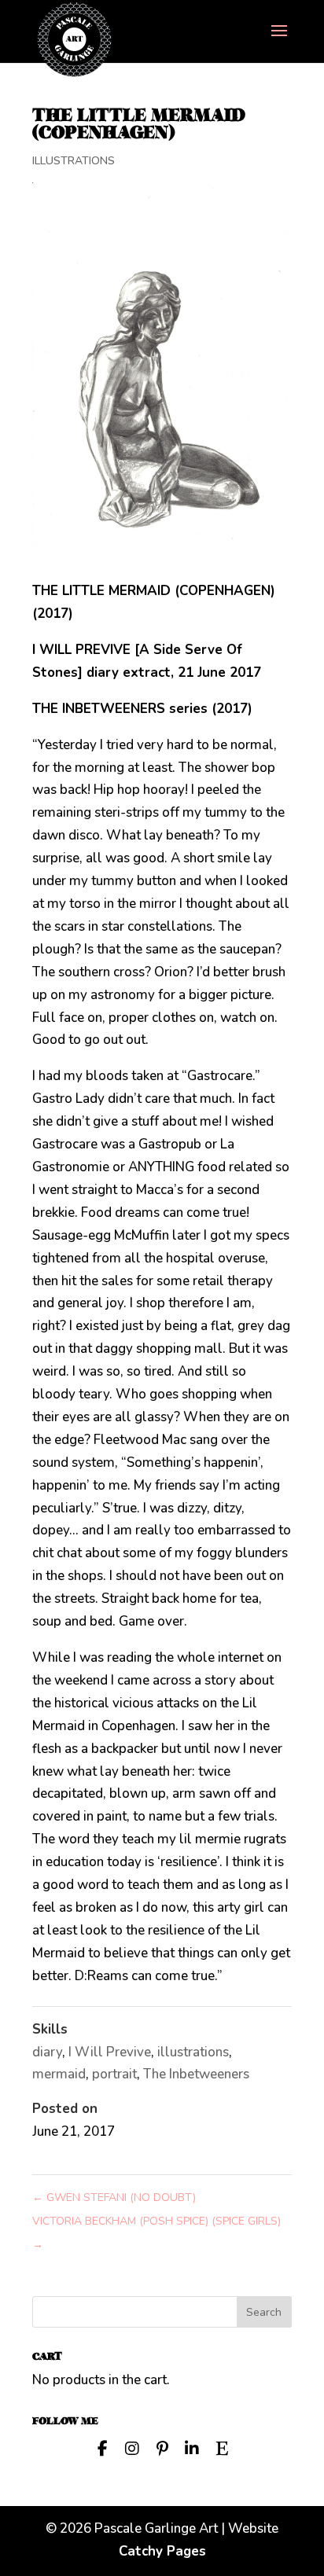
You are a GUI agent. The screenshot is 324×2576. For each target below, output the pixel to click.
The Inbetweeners (196, 2074)
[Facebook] (102, 2447)
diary (47, 2052)
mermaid (59, 2074)
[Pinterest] (162, 2447)
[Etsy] (222, 2447)
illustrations (193, 2052)
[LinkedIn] (192, 2447)
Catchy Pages (162, 2551)
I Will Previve (110, 2052)
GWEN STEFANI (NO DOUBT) (114, 2198)
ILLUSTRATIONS (74, 161)
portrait (114, 2074)
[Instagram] (132, 2447)
